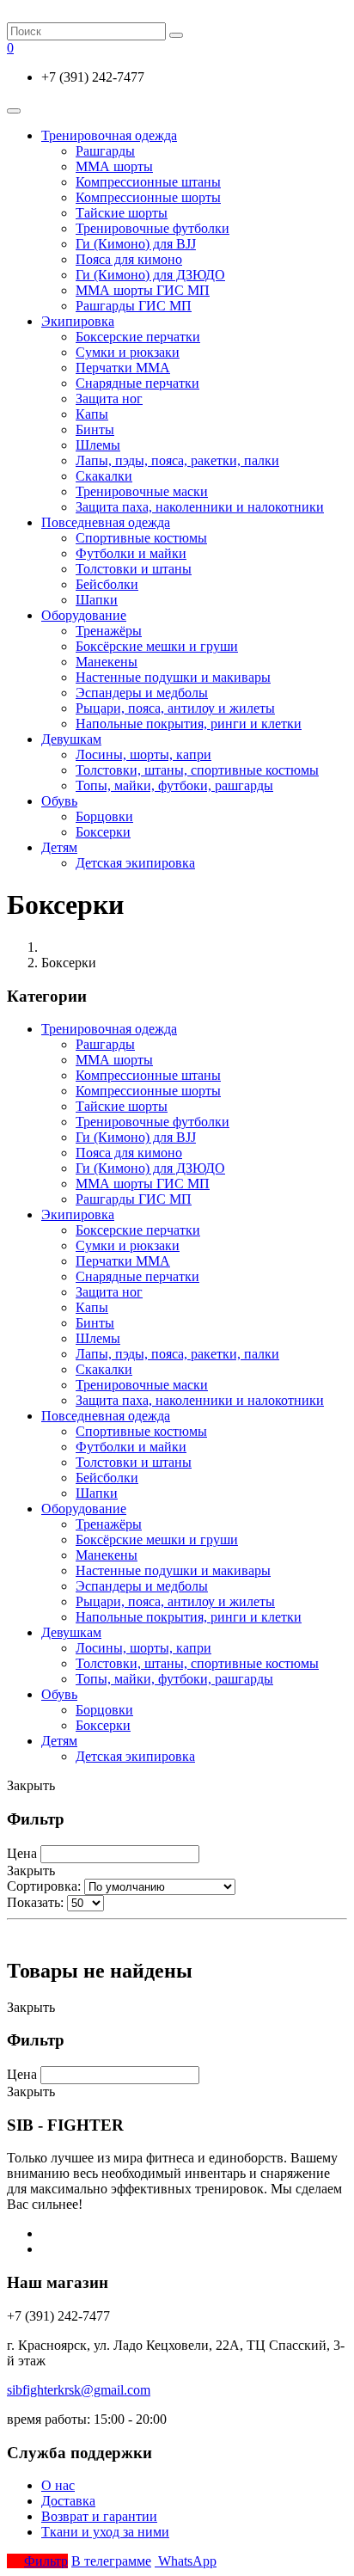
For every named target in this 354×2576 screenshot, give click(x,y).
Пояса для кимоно (129, 259)
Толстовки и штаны (134, 569)
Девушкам (71, 739)
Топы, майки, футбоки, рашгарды (174, 785)
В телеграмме (111, 2561)
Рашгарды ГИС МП (134, 306)
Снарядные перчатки (137, 383)
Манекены (107, 662)
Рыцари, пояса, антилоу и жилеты (175, 708)
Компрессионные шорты (148, 197)
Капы (92, 414)
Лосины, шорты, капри (143, 754)
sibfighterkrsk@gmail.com (79, 2390)
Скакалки (104, 476)
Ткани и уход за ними (105, 2532)
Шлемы (98, 445)
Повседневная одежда (106, 522)
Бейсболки (107, 584)
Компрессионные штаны (148, 182)
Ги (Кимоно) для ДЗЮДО (150, 275)
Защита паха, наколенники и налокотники (200, 507)
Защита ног (109, 399)
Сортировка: (44, 1886)
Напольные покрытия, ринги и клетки (189, 724)
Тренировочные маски (142, 491)
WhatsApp (186, 2561)
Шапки (97, 600)
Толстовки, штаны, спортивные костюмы (197, 770)
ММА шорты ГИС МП (143, 290)
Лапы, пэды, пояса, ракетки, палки (177, 460)
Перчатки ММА (123, 368)
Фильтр (46, 2561)
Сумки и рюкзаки (128, 352)
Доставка (68, 2501)
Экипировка (78, 321)
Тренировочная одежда (109, 135)
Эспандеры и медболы (142, 693)
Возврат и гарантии (99, 2516)
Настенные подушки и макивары (173, 677)
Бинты (95, 429)
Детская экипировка (135, 863)
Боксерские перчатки (138, 337)
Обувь (59, 801)
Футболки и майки (131, 553)
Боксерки (103, 832)
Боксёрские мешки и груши (157, 646)
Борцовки (104, 816)
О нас (58, 2485)
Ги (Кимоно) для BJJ (136, 244)
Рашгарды (105, 151)
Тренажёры (109, 631)
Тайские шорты (122, 213)
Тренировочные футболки (153, 228)
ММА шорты (114, 166)
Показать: (35, 1902)
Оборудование (84, 615)
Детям (59, 847)
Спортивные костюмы (141, 538)
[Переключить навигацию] (14, 111)
